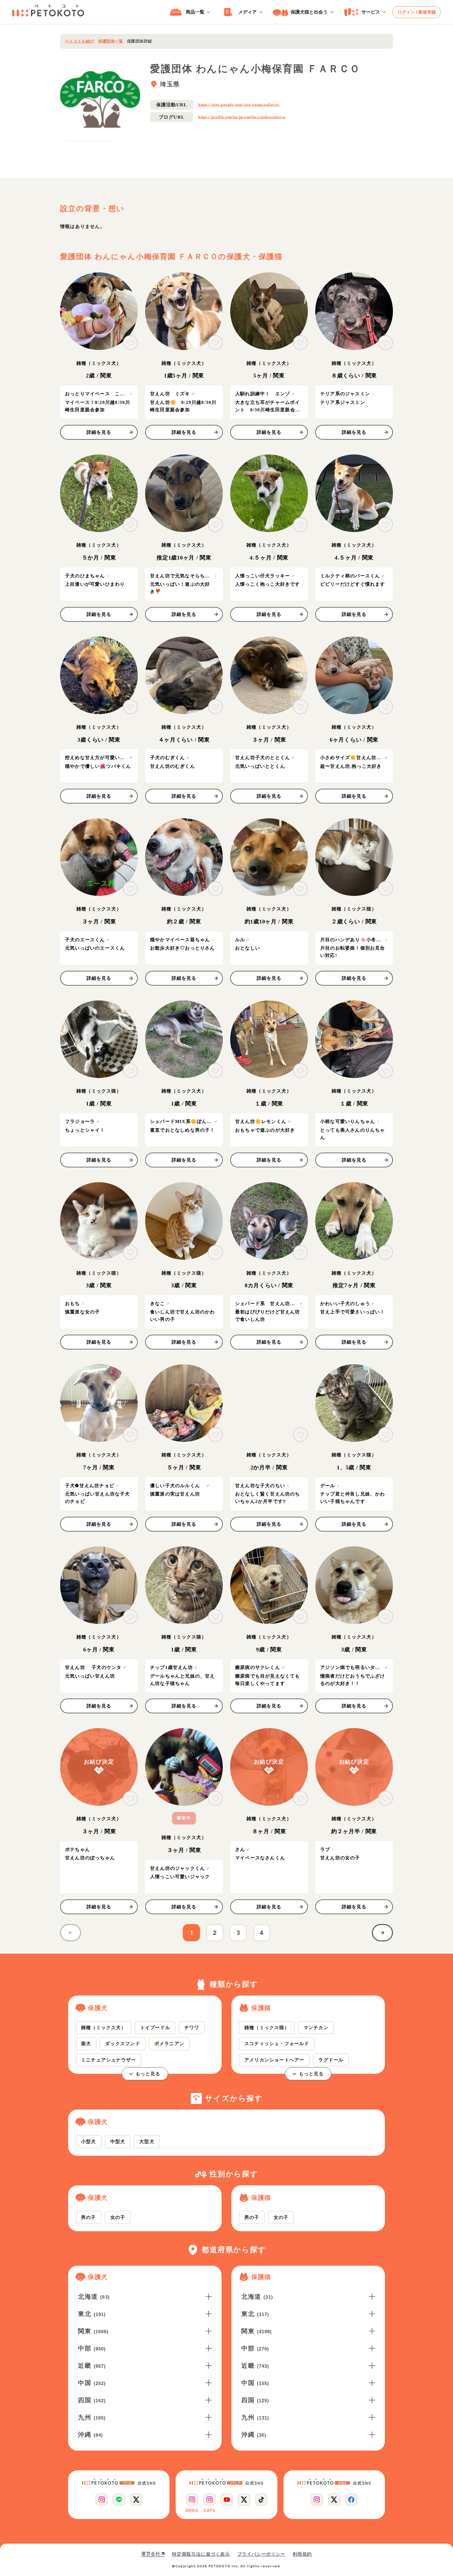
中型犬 (118, 2141)
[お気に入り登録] (130, 343)
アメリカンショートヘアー (274, 2060)
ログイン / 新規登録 (417, 12)
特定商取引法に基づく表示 (201, 2554)
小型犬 (89, 2141)
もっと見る (148, 2074)
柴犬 (86, 2043)
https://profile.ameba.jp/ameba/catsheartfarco (242, 117)
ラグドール (331, 2060)
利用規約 (302, 2554)
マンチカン (316, 2027)
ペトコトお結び (80, 41)
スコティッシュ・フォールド (277, 2043)
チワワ (192, 2027)
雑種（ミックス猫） (267, 2027)
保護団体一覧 (110, 41)
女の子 (118, 2217)
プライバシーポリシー (261, 2554)
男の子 (89, 2217)
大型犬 (147, 2141)
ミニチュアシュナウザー (108, 2060)
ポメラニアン (169, 2043)
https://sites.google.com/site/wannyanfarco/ (239, 105)
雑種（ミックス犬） (104, 2027)
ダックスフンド (122, 2043)
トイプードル (155, 2027)
